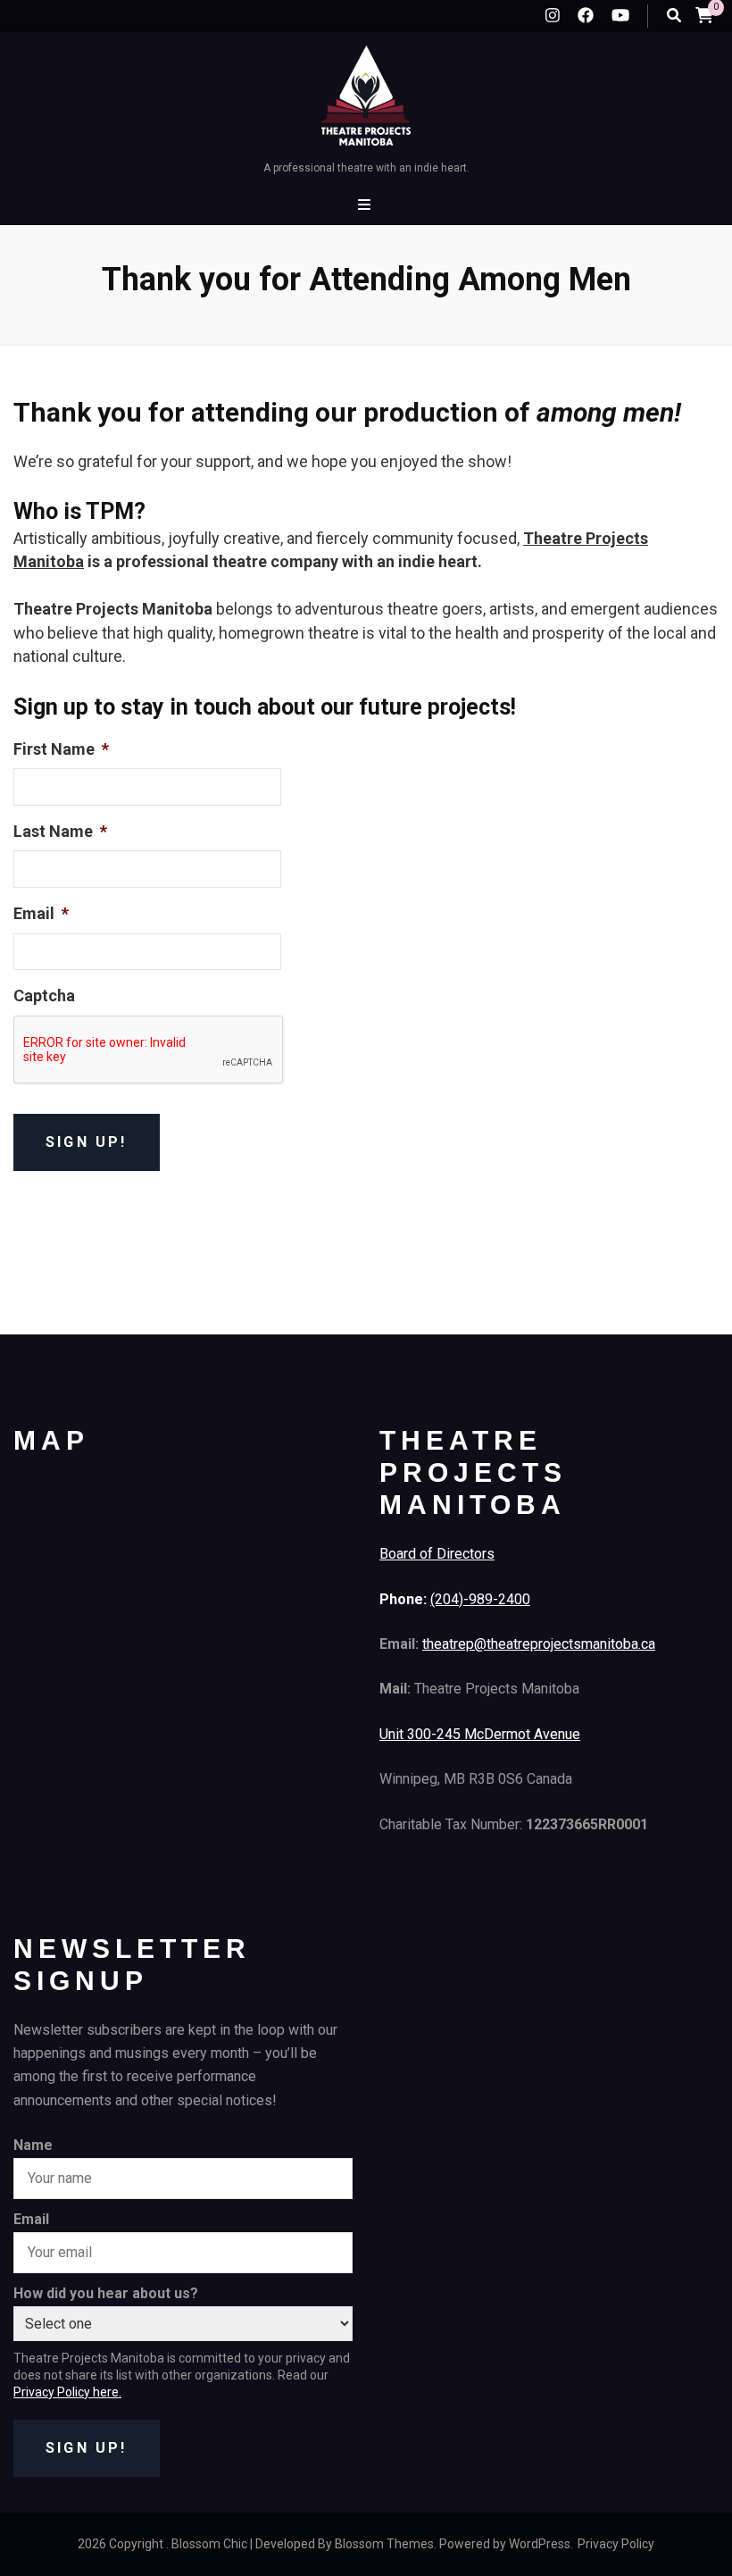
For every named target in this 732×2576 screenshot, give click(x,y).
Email (31, 2219)
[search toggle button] (674, 16)
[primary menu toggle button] (366, 205)
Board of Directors (437, 1554)
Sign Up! (87, 2448)
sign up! (87, 1142)
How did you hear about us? (106, 2293)
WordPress (540, 2544)
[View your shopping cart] (704, 15)
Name (33, 2145)
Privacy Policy (616, 2544)
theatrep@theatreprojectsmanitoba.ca (539, 1644)
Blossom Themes (384, 2544)
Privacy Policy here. (67, 2392)
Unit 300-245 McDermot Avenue (480, 1734)
